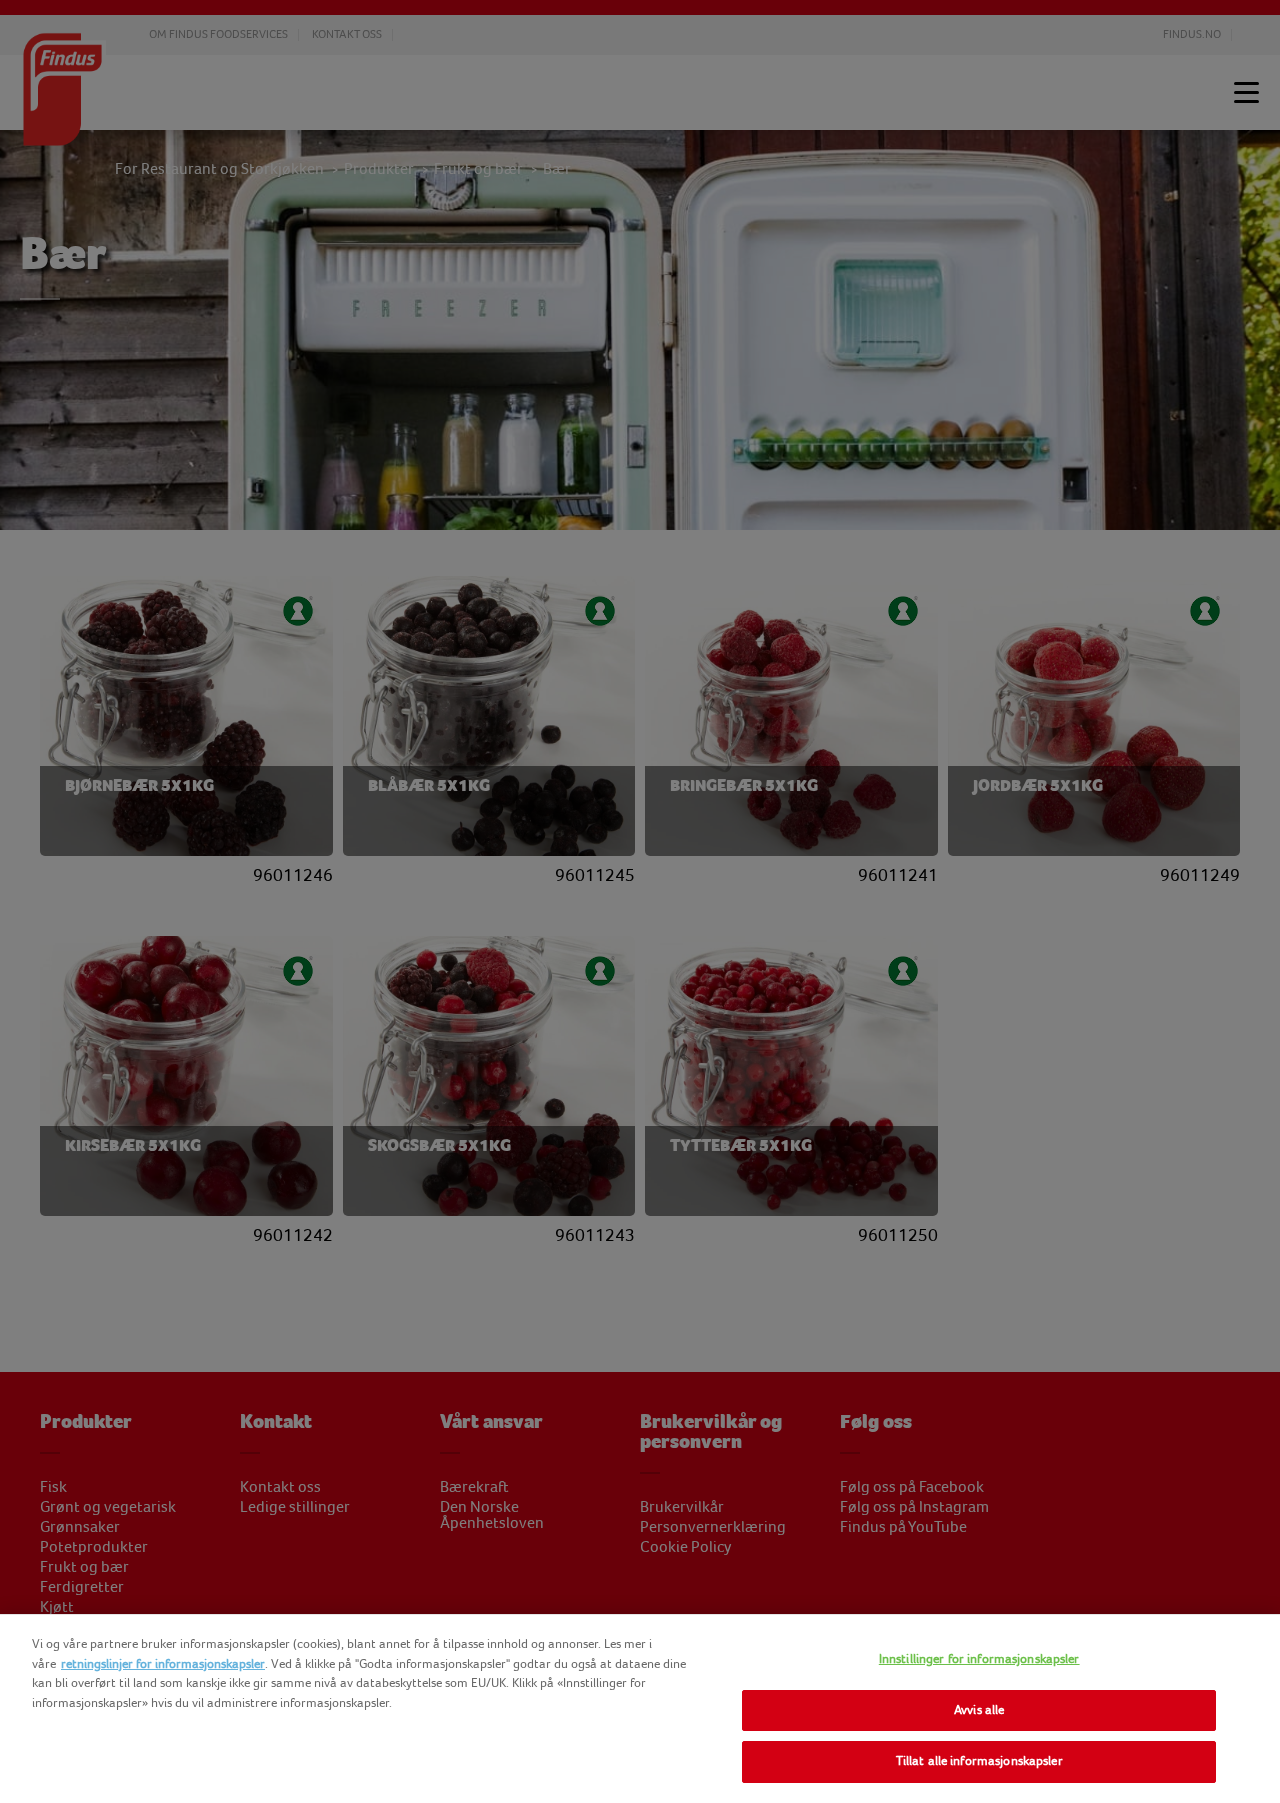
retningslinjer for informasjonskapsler (163, 1664)
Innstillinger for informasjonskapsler (979, 1659)
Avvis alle (979, 1710)
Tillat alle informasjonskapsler (979, 1761)
